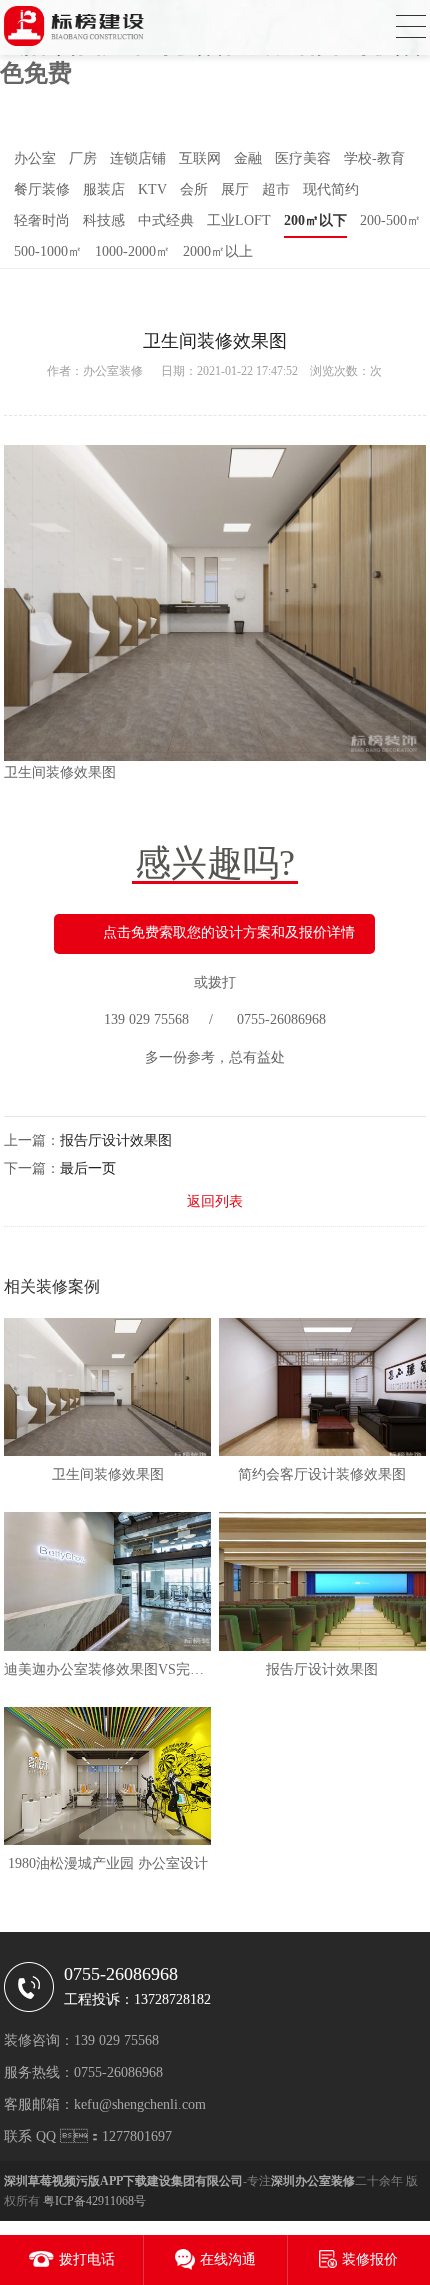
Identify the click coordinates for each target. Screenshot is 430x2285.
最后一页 (88, 1168)
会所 (194, 189)
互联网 (200, 158)
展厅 (235, 189)
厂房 (83, 158)
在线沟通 (228, 2259)
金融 (248, 158)
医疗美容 (303, 158)
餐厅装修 (42, 189)
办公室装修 (113, 371)
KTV (152, 189)
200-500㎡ (390, 220)
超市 (276, 189)
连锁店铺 (138, 158)
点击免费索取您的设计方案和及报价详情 (229, 932)
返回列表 (215, 1201)
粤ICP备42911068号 (94, 2201)
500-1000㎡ (48, 251)
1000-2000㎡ (132, 251)
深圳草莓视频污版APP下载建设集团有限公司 (123, 2181)
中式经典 (166, 220)
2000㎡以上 (218, 251)
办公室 (35, 158)
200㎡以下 (315, 220)
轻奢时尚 (42, 220)
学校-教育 (374, 158)
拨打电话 (87, 2259)
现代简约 (331, 189)
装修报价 (370, 2259)
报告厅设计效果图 (116, 1140)
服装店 (104, 189)
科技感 (104, 220)
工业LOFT (239, 220)
